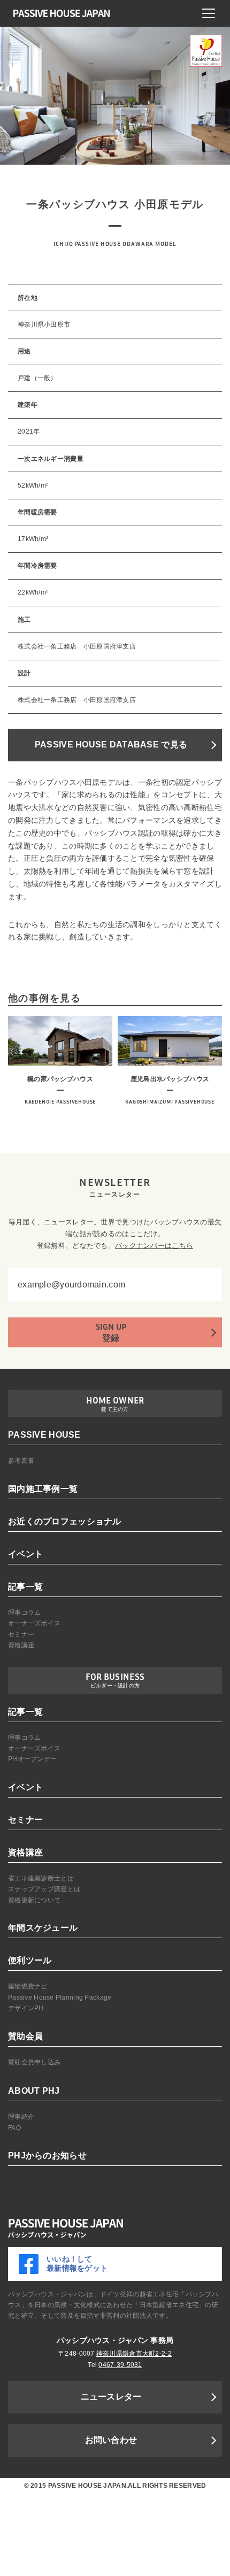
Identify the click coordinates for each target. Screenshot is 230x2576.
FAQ (14, 2128)
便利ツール (30, 1960)
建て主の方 (115, 1409)
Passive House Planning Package (60, 1997)
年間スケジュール (43, 1928)
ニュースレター (111, 2397)
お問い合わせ (111, 2440)
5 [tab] (122, 157)
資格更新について (34, 1900)
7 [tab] (152, 157)
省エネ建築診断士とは (41, 1878)
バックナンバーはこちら (154, 1245)
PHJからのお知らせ (47, 2155)
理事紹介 (21, 2117)
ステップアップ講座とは (44, 1889)
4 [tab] (108, 157)
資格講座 (21, 1645)
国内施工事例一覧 (43, 1489)
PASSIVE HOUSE (44, 1435)
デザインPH (26, 2008)
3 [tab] (93, 157)
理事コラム (24, 1613)
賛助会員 (25, 2036)
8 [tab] (167, 157)
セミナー (21, 1634)
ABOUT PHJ (34, 2091)
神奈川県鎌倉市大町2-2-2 (134, 2354)
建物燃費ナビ (28, 1986)
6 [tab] (137, 157)
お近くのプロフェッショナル (65, 1521)
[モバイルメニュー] (209, 13)
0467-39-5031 (120, 2365)
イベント (25, 1554)
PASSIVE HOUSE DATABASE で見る (111, 745)
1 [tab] (63, 157)
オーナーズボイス (34, 1623)
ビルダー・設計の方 (115, 1686)
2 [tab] (78, 157)
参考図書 (21, 1461)
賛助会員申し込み (34, 2062)
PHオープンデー (32, 1759)
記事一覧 (25, 1587)
